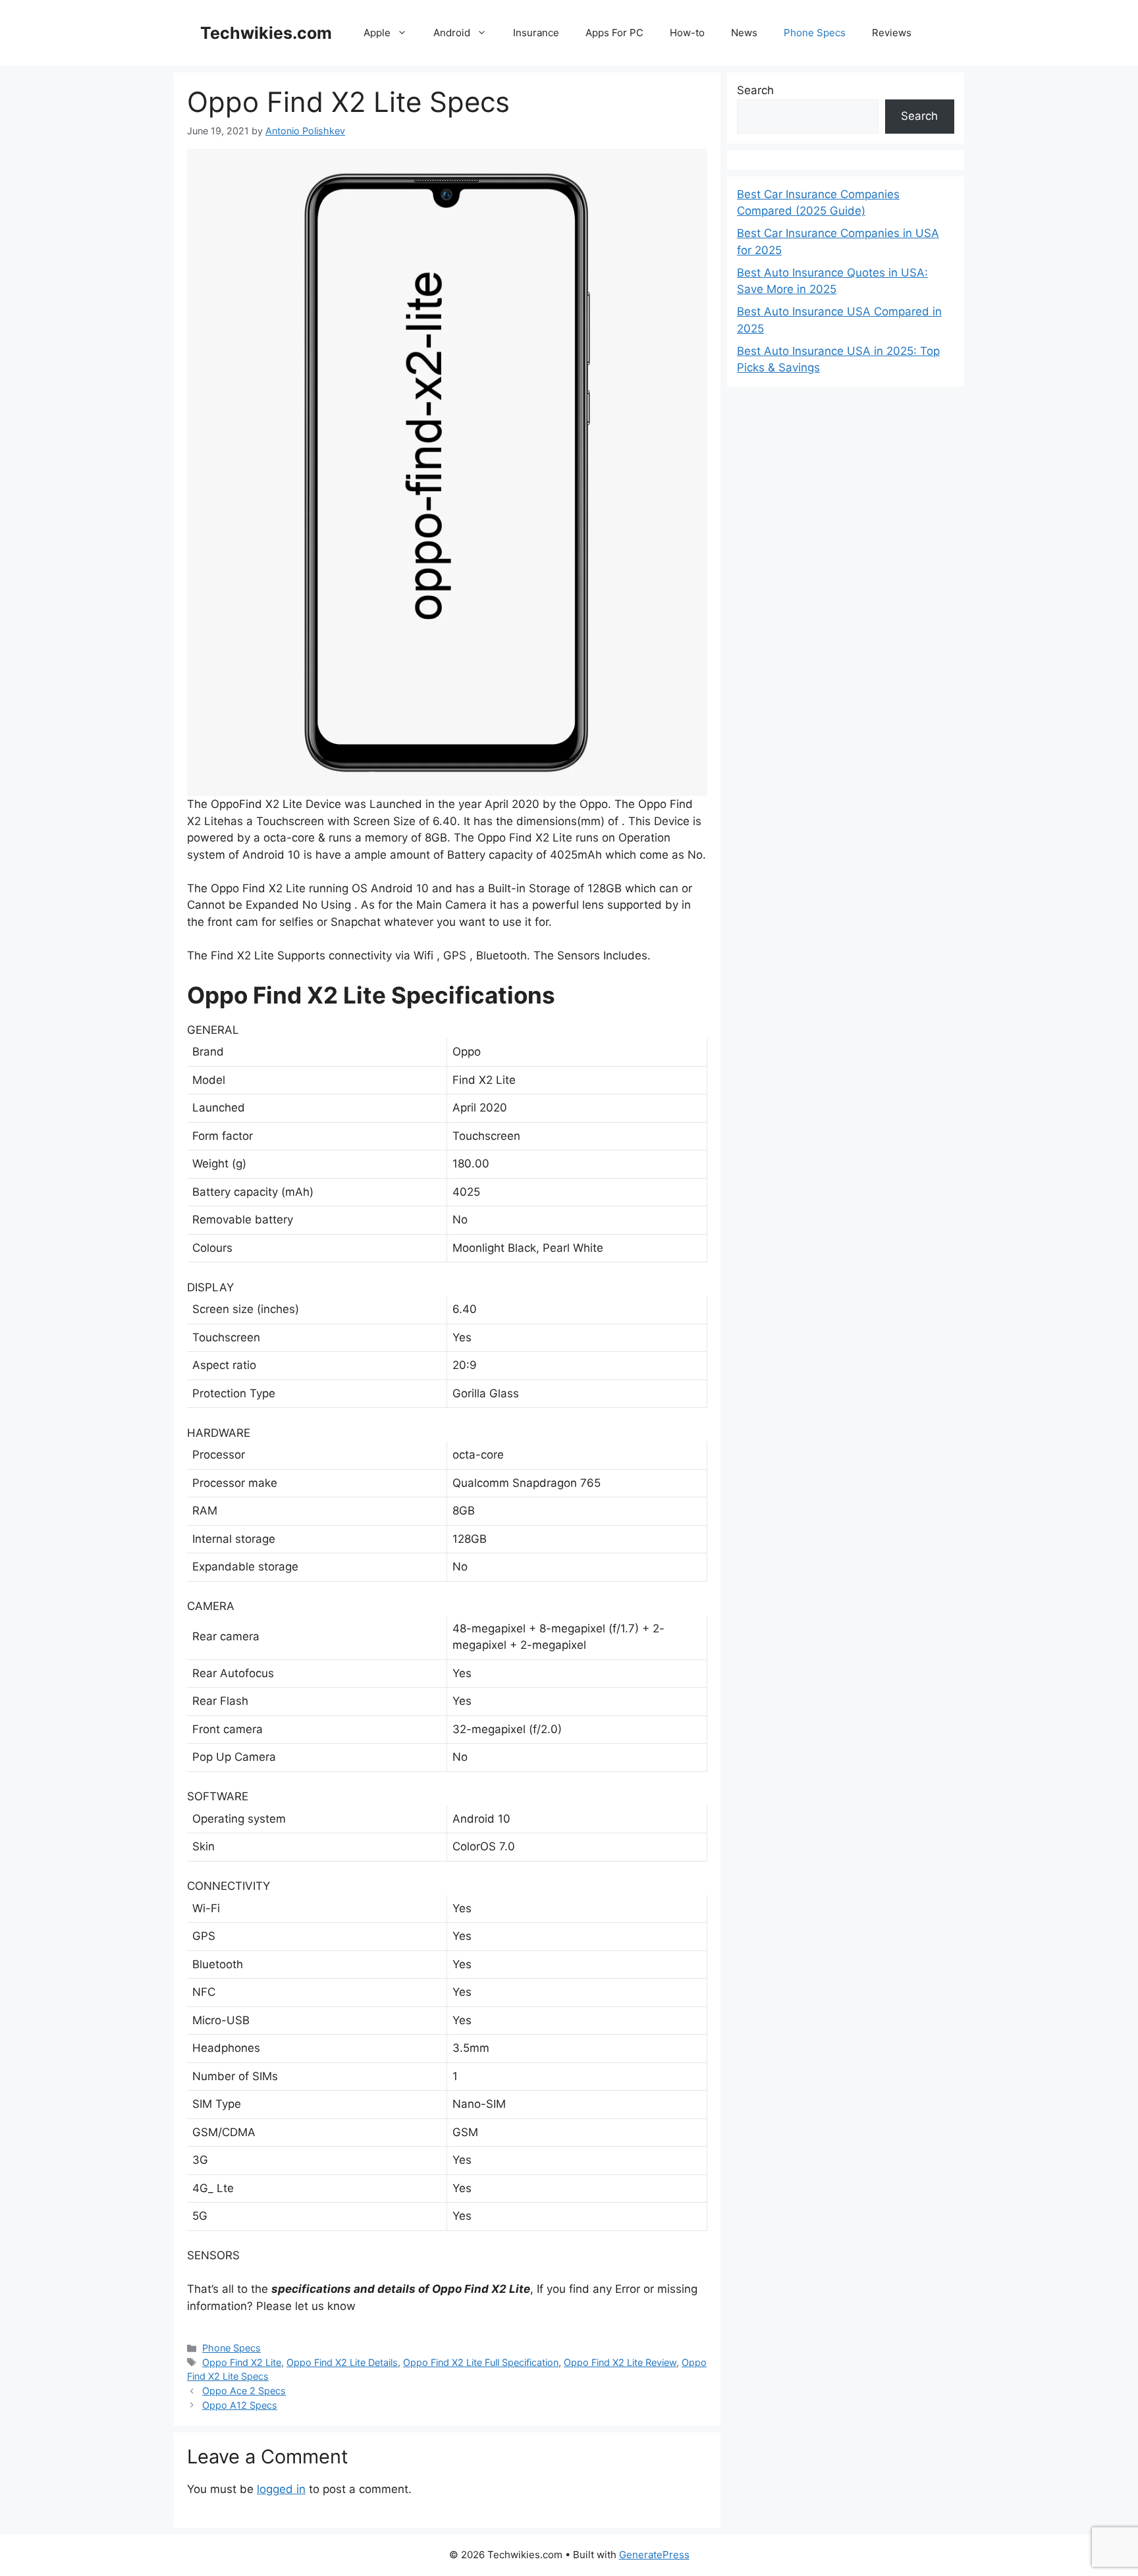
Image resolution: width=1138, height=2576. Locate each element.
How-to (687, 33)
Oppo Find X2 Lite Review (620, 2362)
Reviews (892, 33)
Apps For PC (614, 33)
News (744, 33)
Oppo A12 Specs (240, 2405)
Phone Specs (815, 33)
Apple (377, 33)
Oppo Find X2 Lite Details (342, 2362)
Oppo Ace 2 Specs (244, 2391)
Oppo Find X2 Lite (242, 2362)
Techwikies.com (266, 33)
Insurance (536, 33)
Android (452, 33)
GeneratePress (654, 2555)
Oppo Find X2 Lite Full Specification (481, 2362)
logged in (281, 2489)
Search (755, 90)
